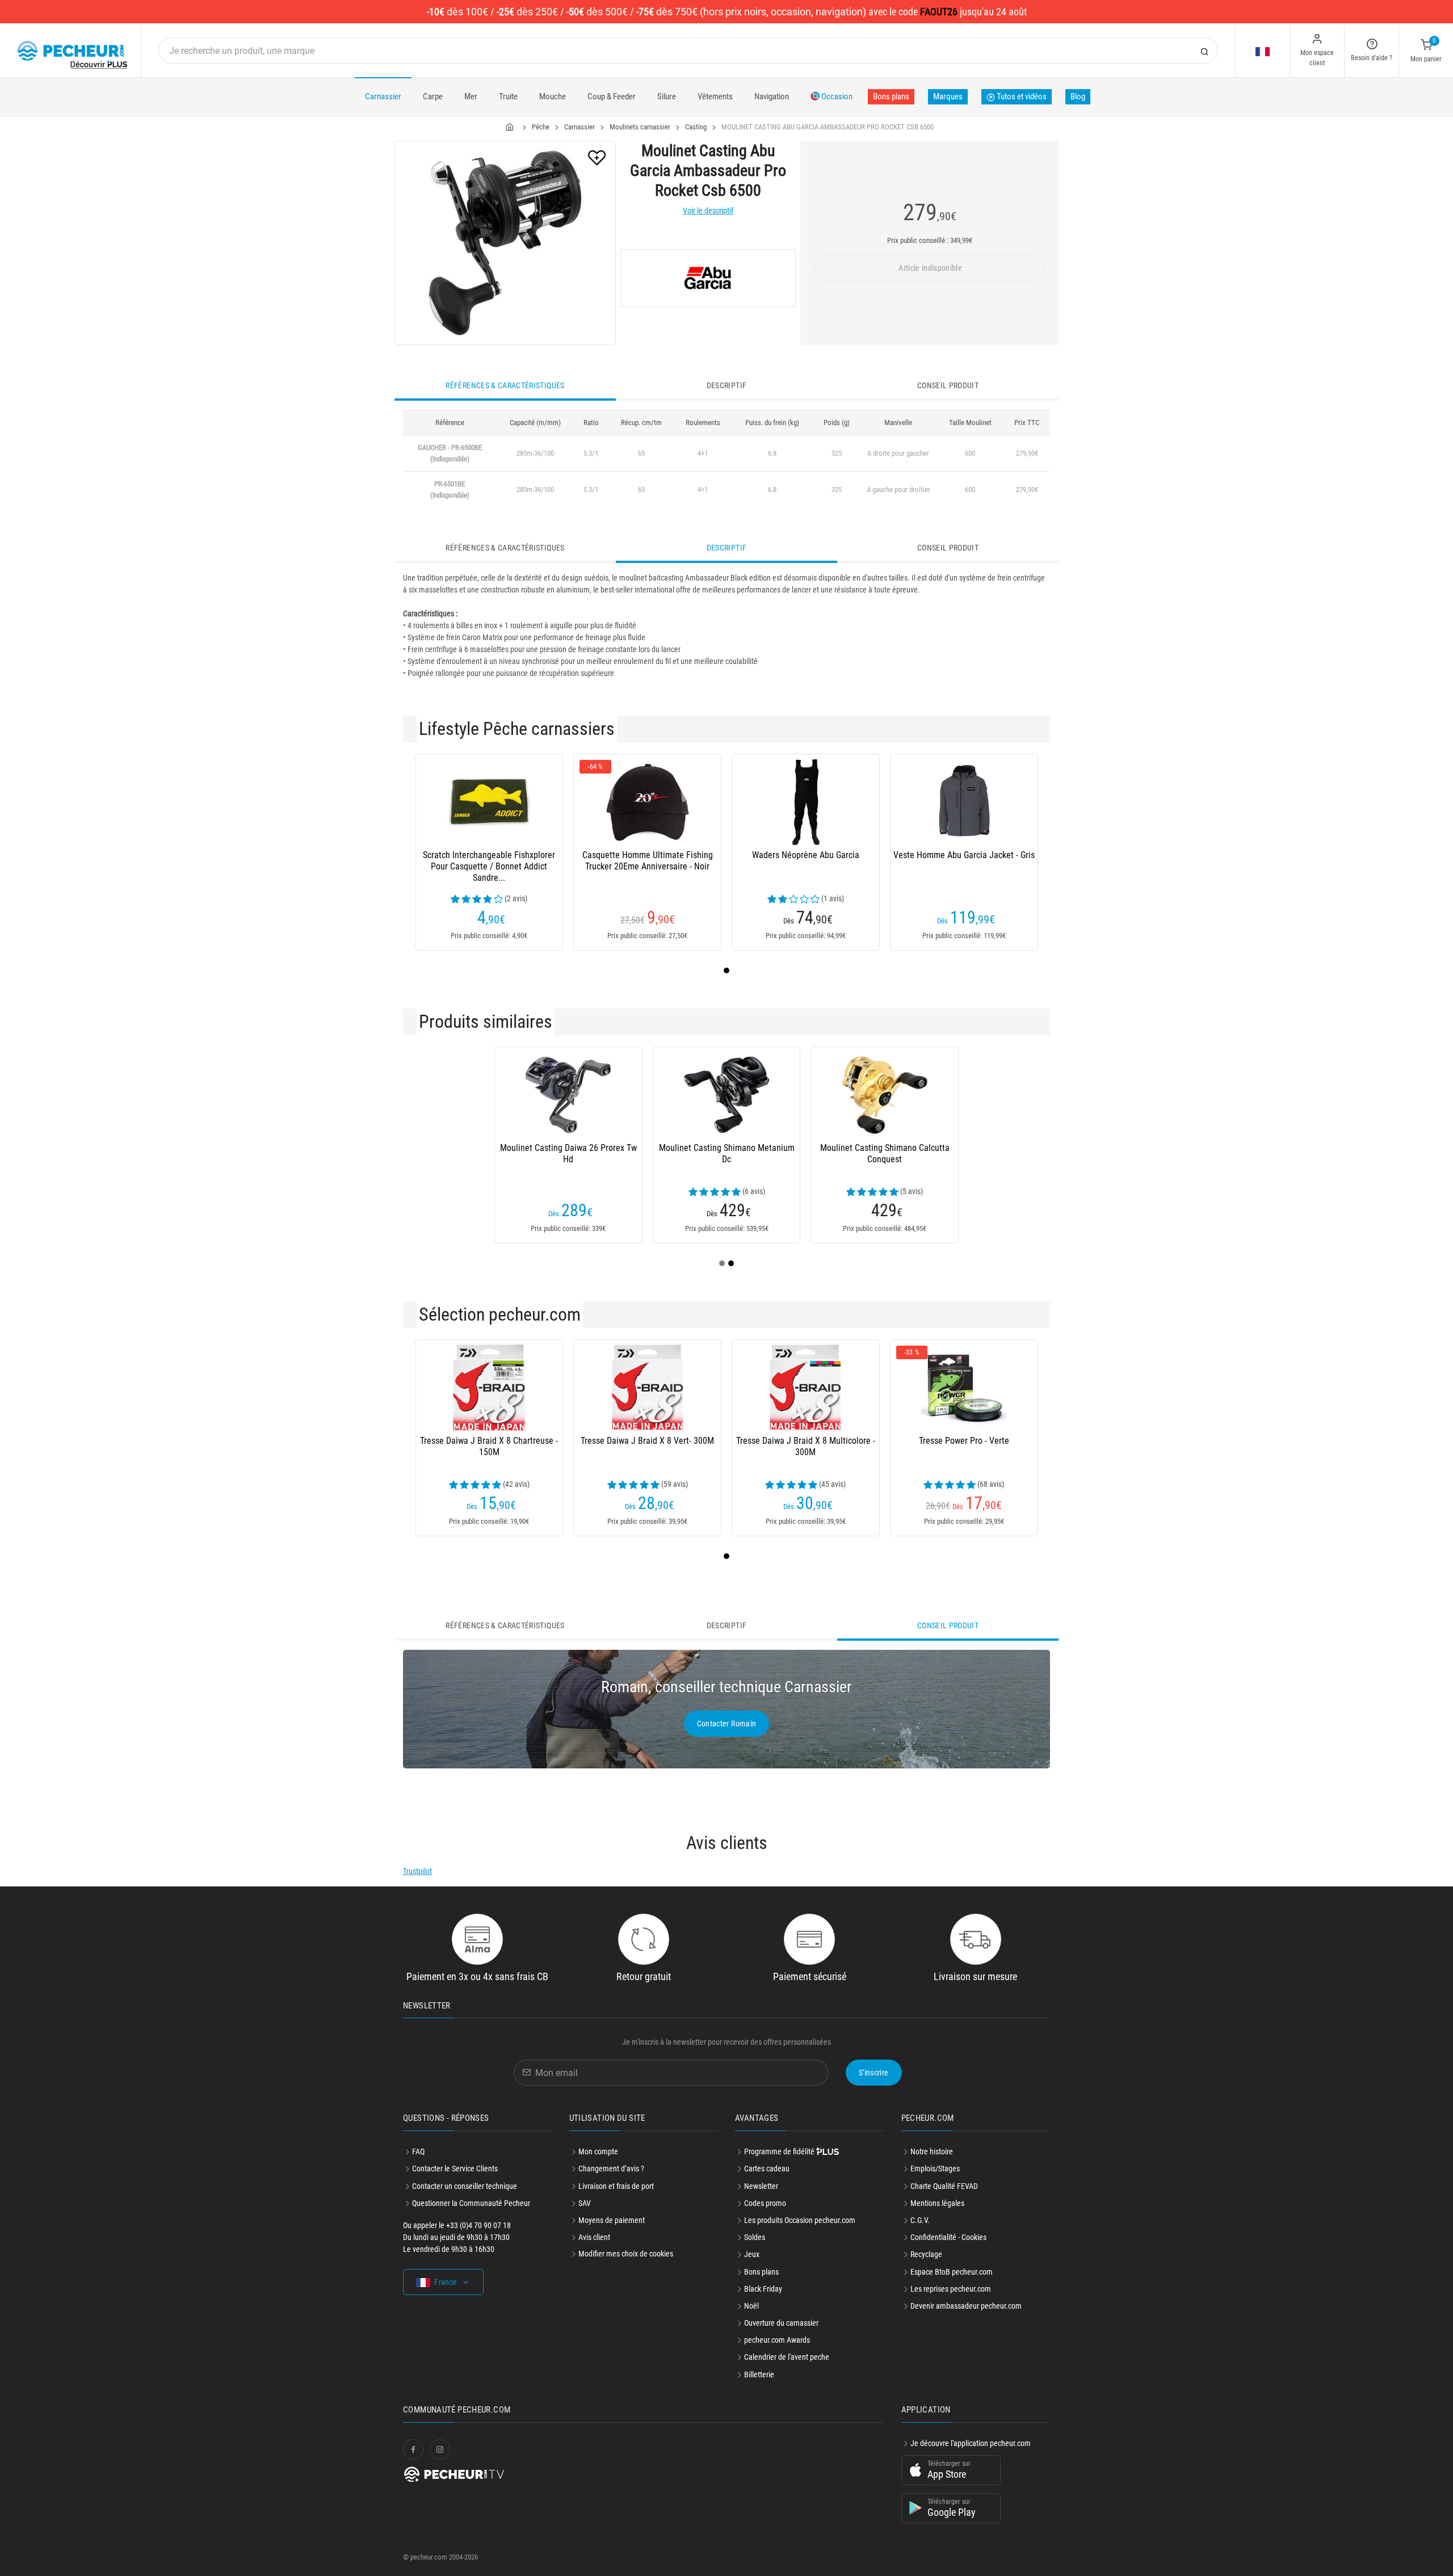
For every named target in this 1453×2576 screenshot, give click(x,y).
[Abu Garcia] (708, 278)
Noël (751, 2306)
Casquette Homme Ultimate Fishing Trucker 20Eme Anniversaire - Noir (648, 861)
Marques (948, 96)
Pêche (541, 127)
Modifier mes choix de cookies (626, 2254)
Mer (471, 96)
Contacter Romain (727, 1724)
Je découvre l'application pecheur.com (971, 2443)
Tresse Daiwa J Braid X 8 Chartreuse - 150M (489, 1446)
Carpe (433, 96)
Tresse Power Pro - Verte (964, 1441)
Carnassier (383, 96)
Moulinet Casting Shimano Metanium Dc (727, 1153)
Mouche (553, 96)
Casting (696, 127)
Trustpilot (417, 1871)
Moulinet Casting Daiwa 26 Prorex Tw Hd (568, 1153)
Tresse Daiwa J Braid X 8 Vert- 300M (647, 1441)
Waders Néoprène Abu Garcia (806, 855)
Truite (508, 96)
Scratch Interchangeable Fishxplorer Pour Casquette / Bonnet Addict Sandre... (489, 866)
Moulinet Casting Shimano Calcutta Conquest (885, 1153)
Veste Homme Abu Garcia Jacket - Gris (964, 855)
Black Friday (763, 2289)
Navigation (772, 96)
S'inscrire (874, 2073)
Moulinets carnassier (640, 127)
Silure (667, 96)
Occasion (836, 96)
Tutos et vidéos (1021, 96)
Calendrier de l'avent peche (787, 2357)
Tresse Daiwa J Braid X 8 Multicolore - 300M (806, 1446)
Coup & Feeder (612, 96)
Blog (1078, 96)
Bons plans (891, 96)
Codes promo (765, 2203)
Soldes (755, 2237)
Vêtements (715, 96)
